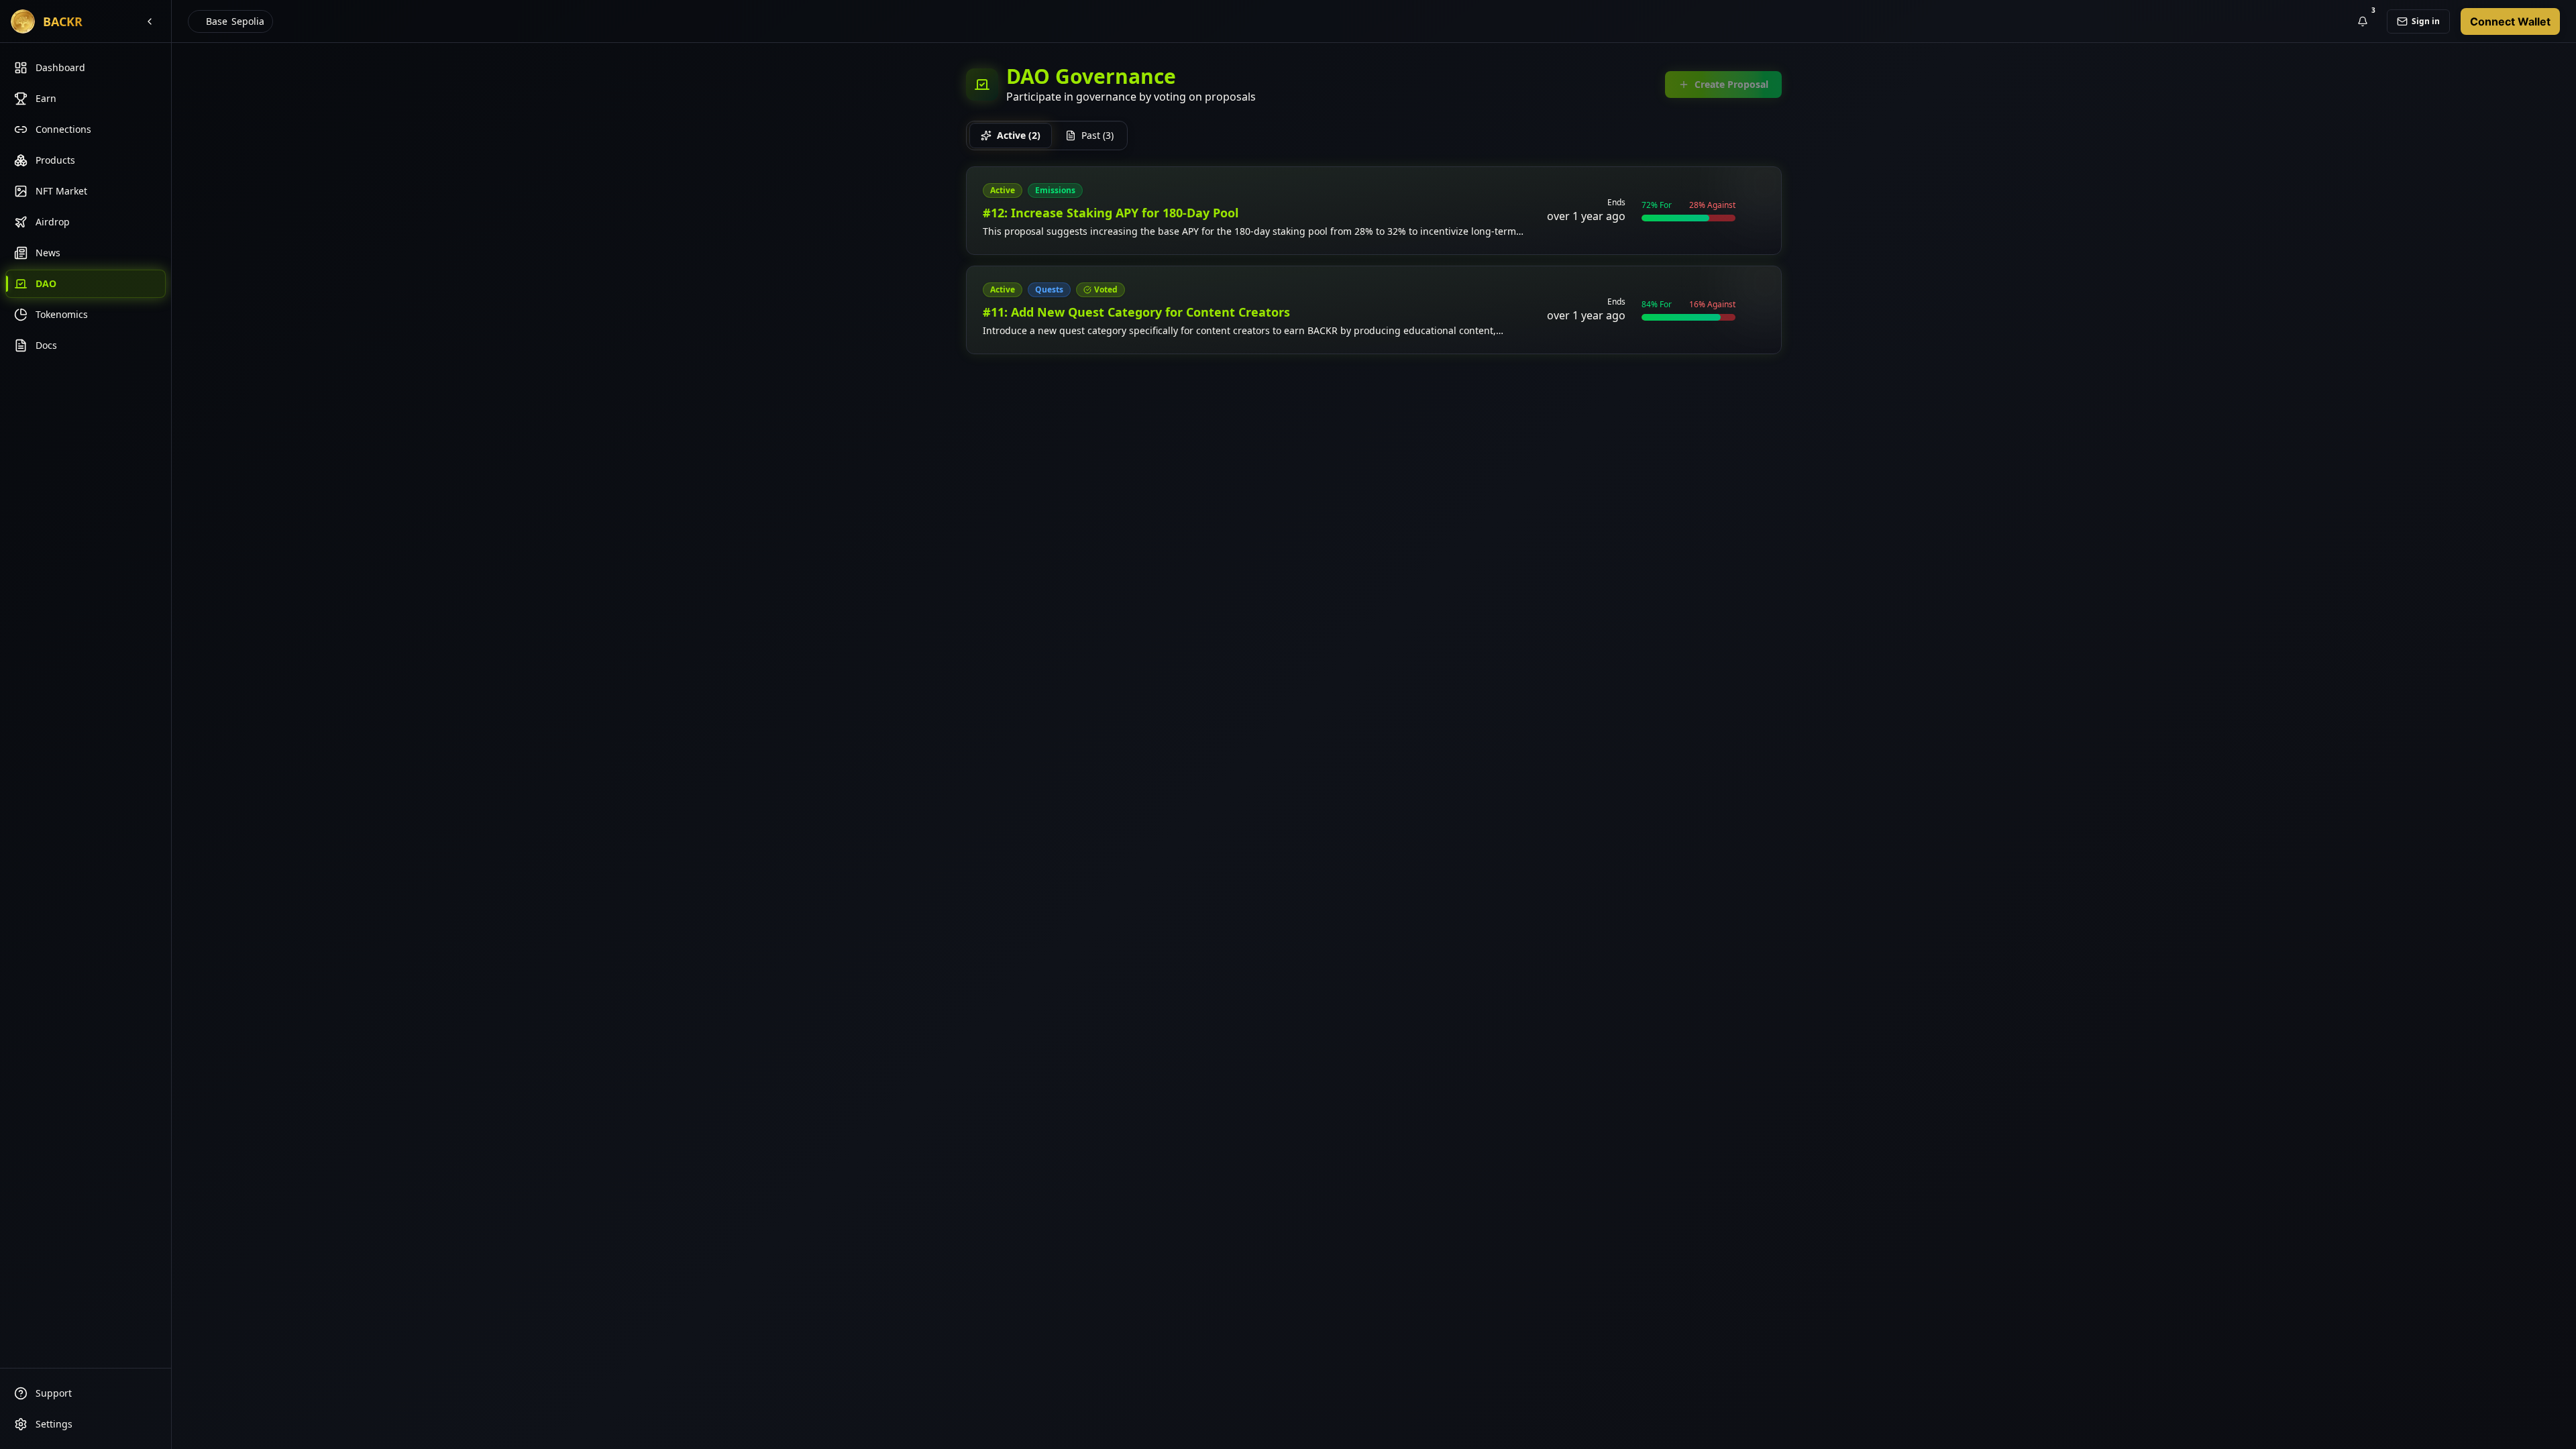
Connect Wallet (2510, 21)
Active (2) (1019, 135)
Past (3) (1097, 135)
